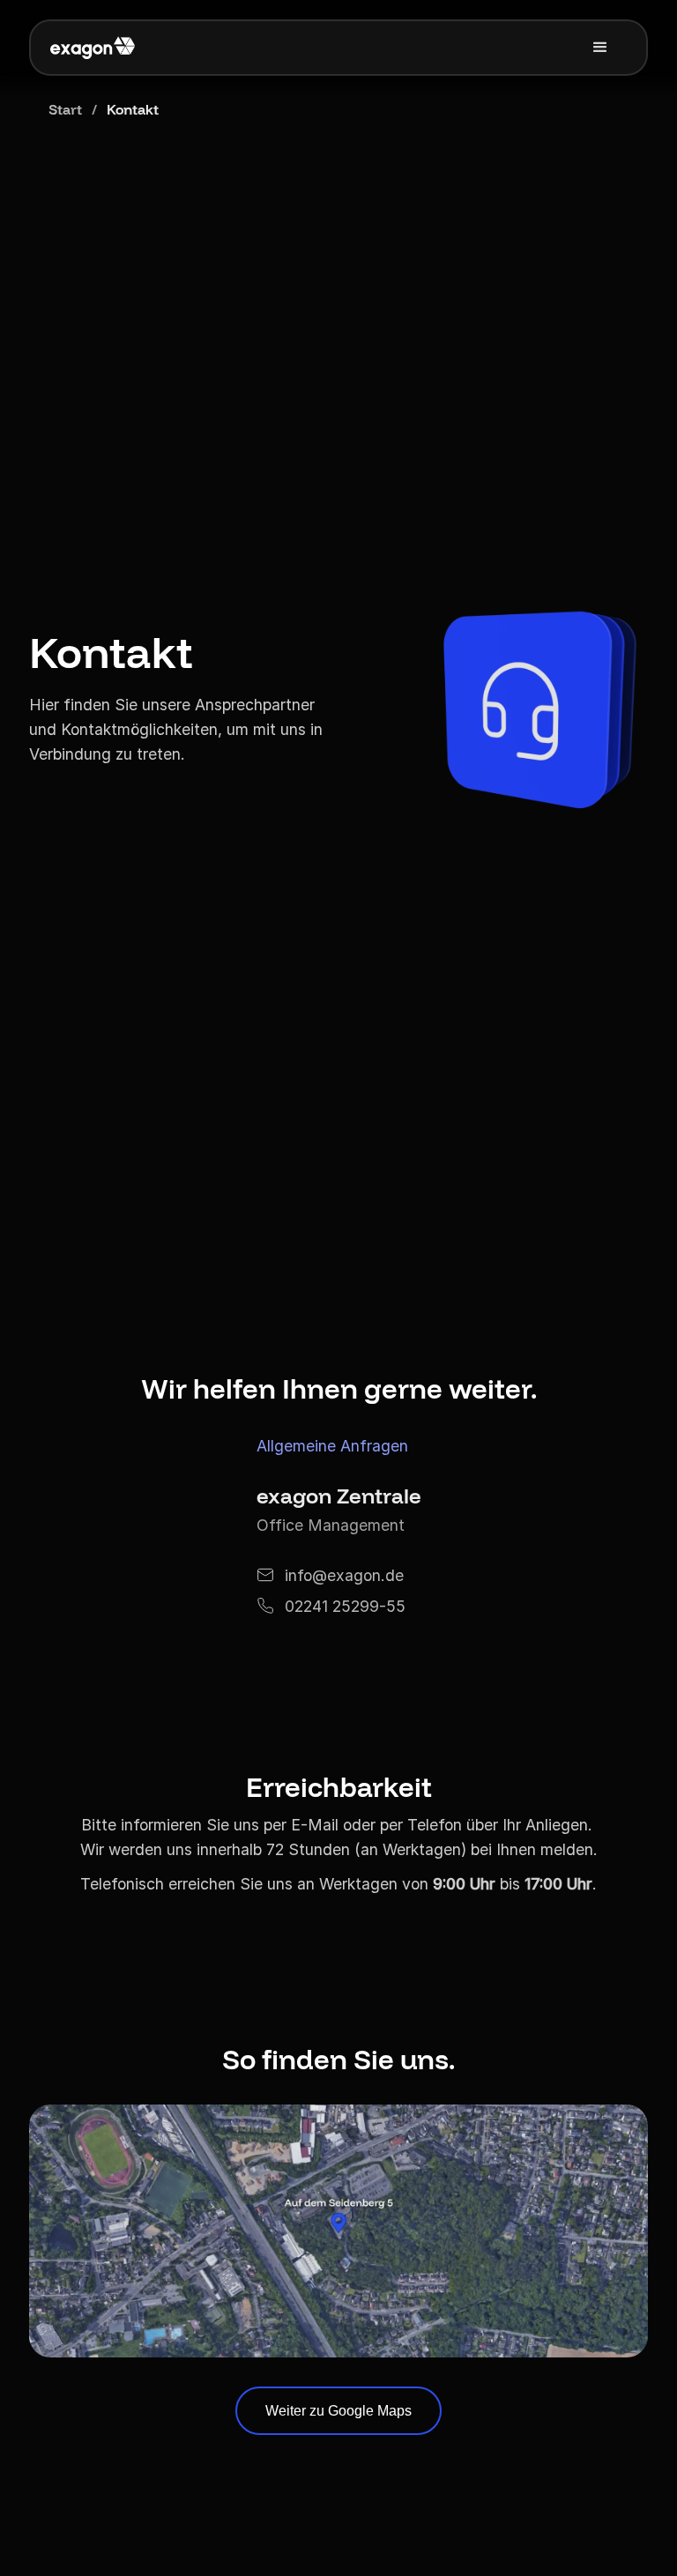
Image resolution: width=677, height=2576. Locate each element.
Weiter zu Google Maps (338, 2411)
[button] (600, 48)
